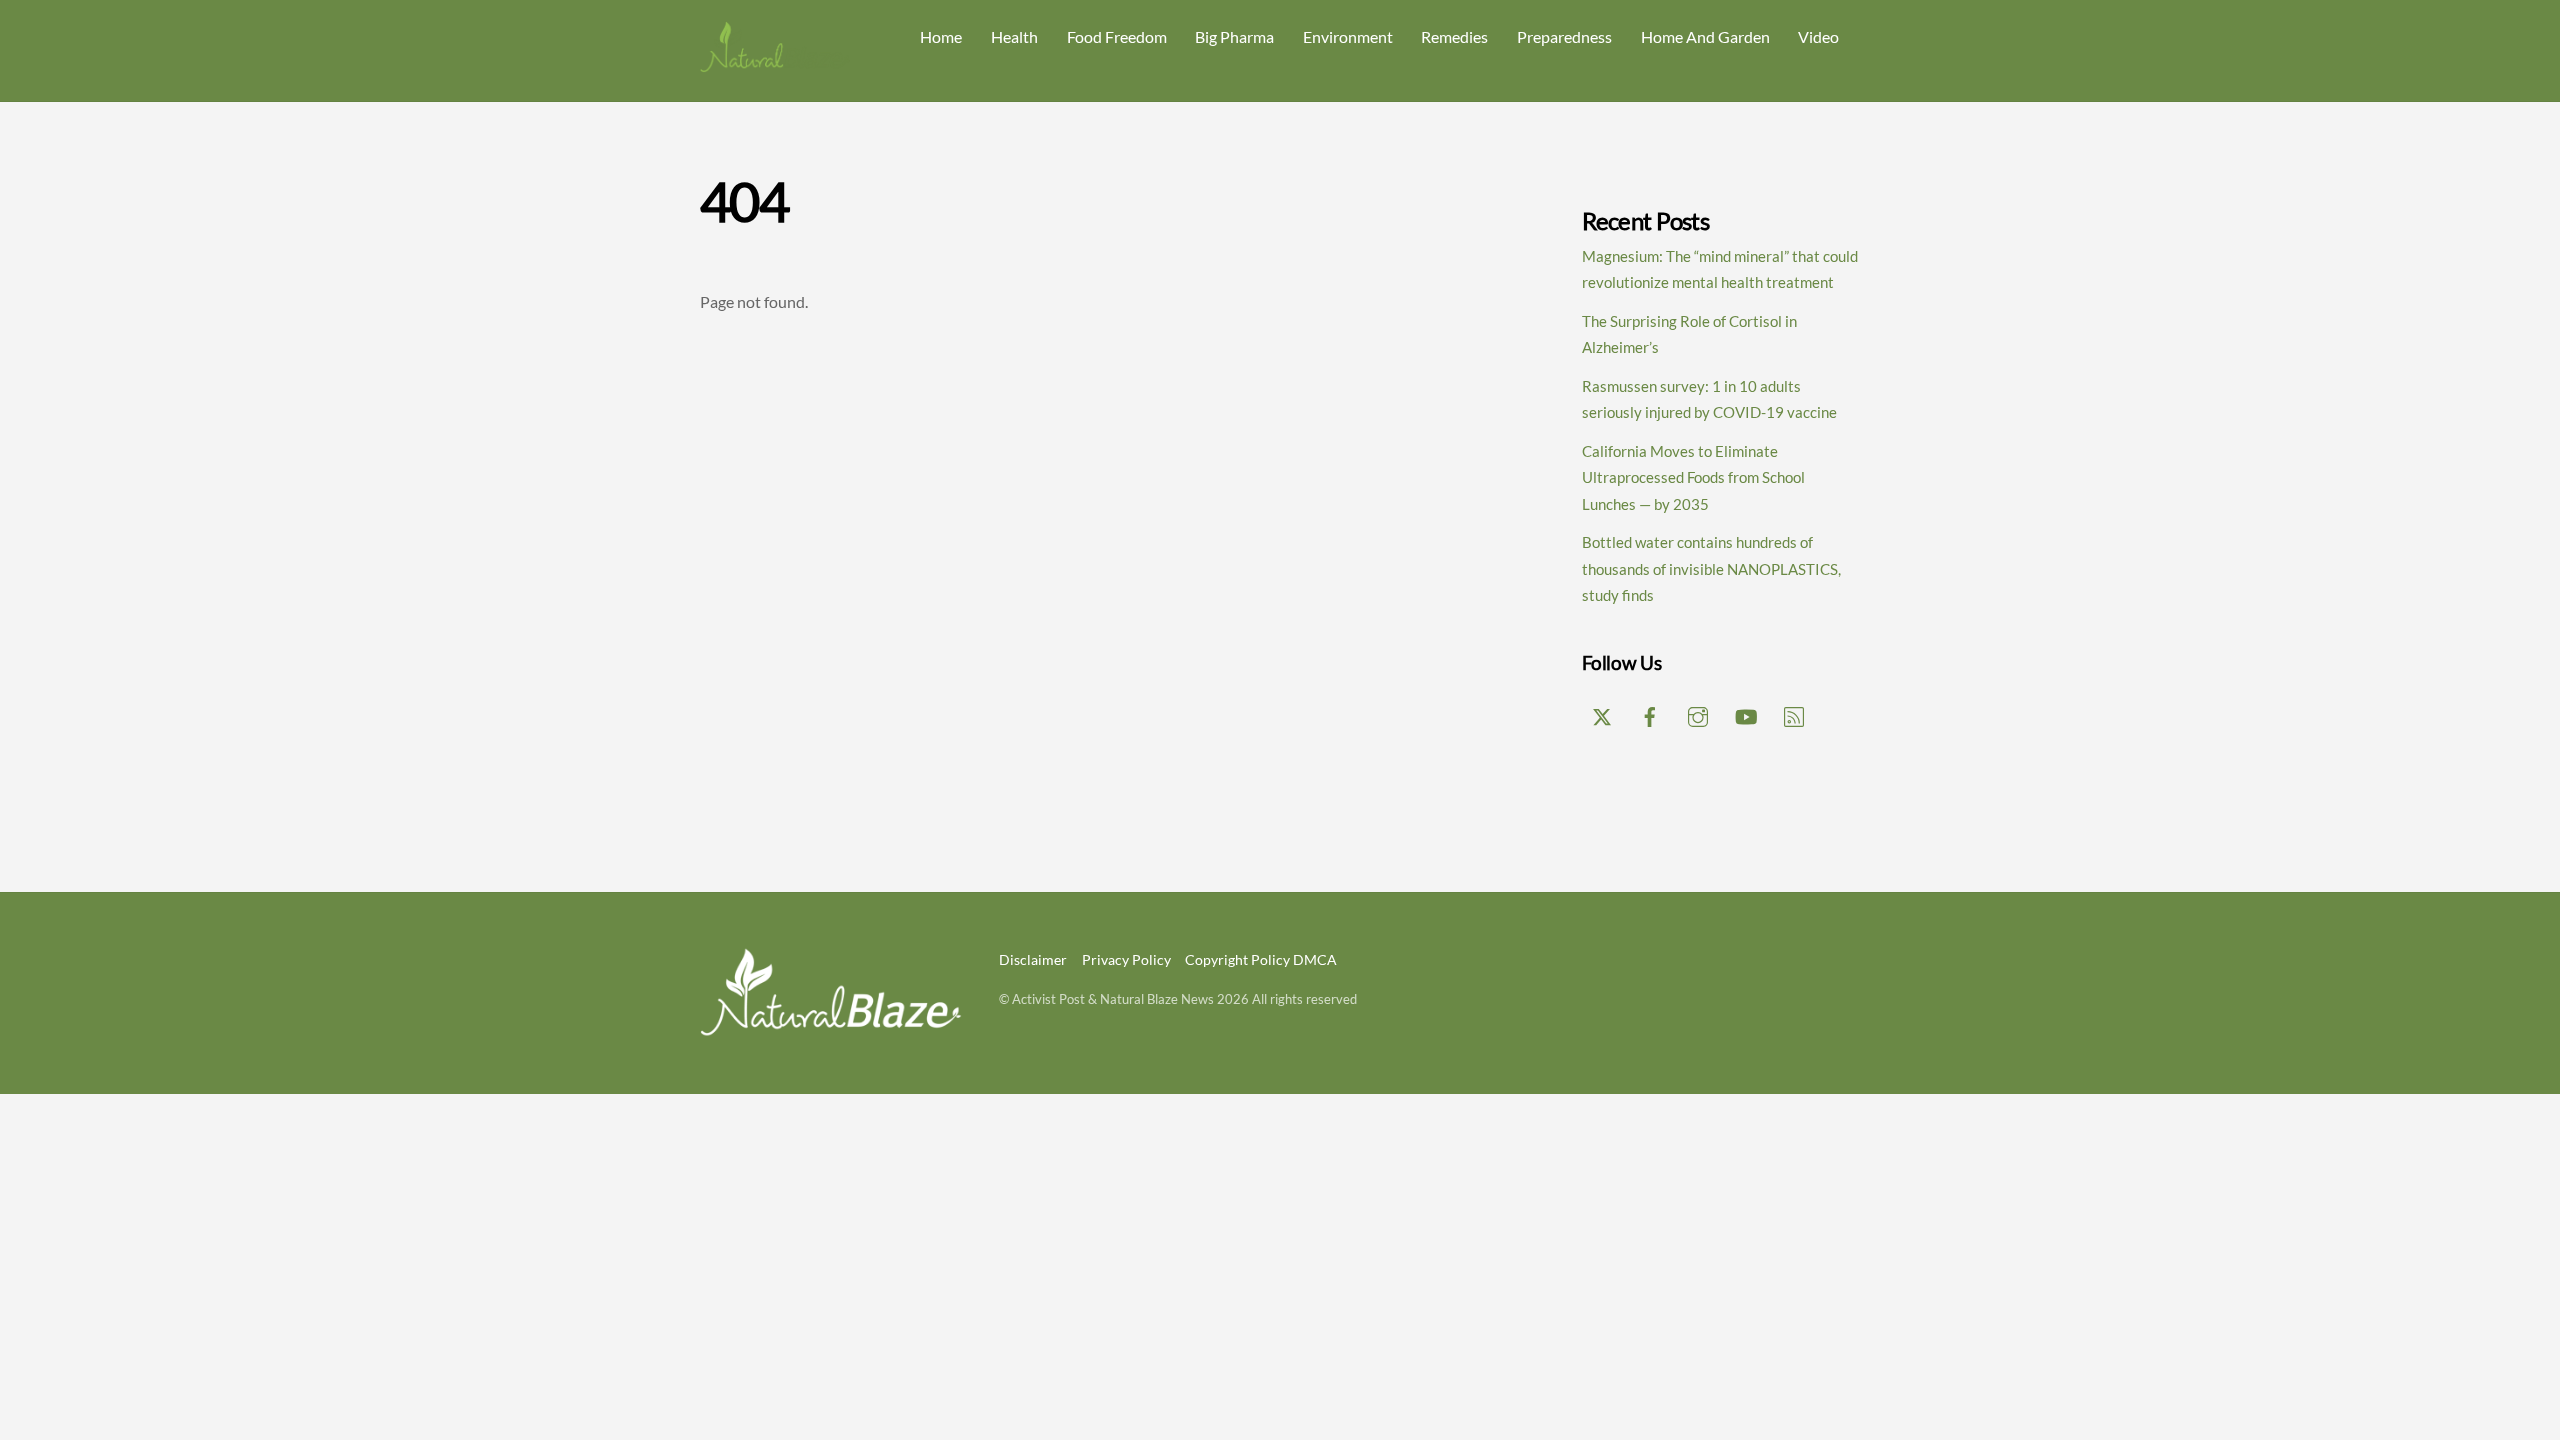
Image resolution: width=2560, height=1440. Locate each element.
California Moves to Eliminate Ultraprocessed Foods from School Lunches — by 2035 (1693, 477)
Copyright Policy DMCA (1261, 959)
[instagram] (1698, 713)
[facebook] (1650, 713)
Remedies (1454, 36)
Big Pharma (1234, 36)
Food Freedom (1117, 36)
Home (941, 36)
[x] (1602, 713)
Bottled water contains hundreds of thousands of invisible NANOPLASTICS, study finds (1711, 568)
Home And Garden (1705, 36)
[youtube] (1746, 713)
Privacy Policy (1126, 959)
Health (1014, 36)
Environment (1348, 36)
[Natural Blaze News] (775, 63)
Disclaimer (1033, 959)
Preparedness (1564, 36)
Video (1818, 36)
